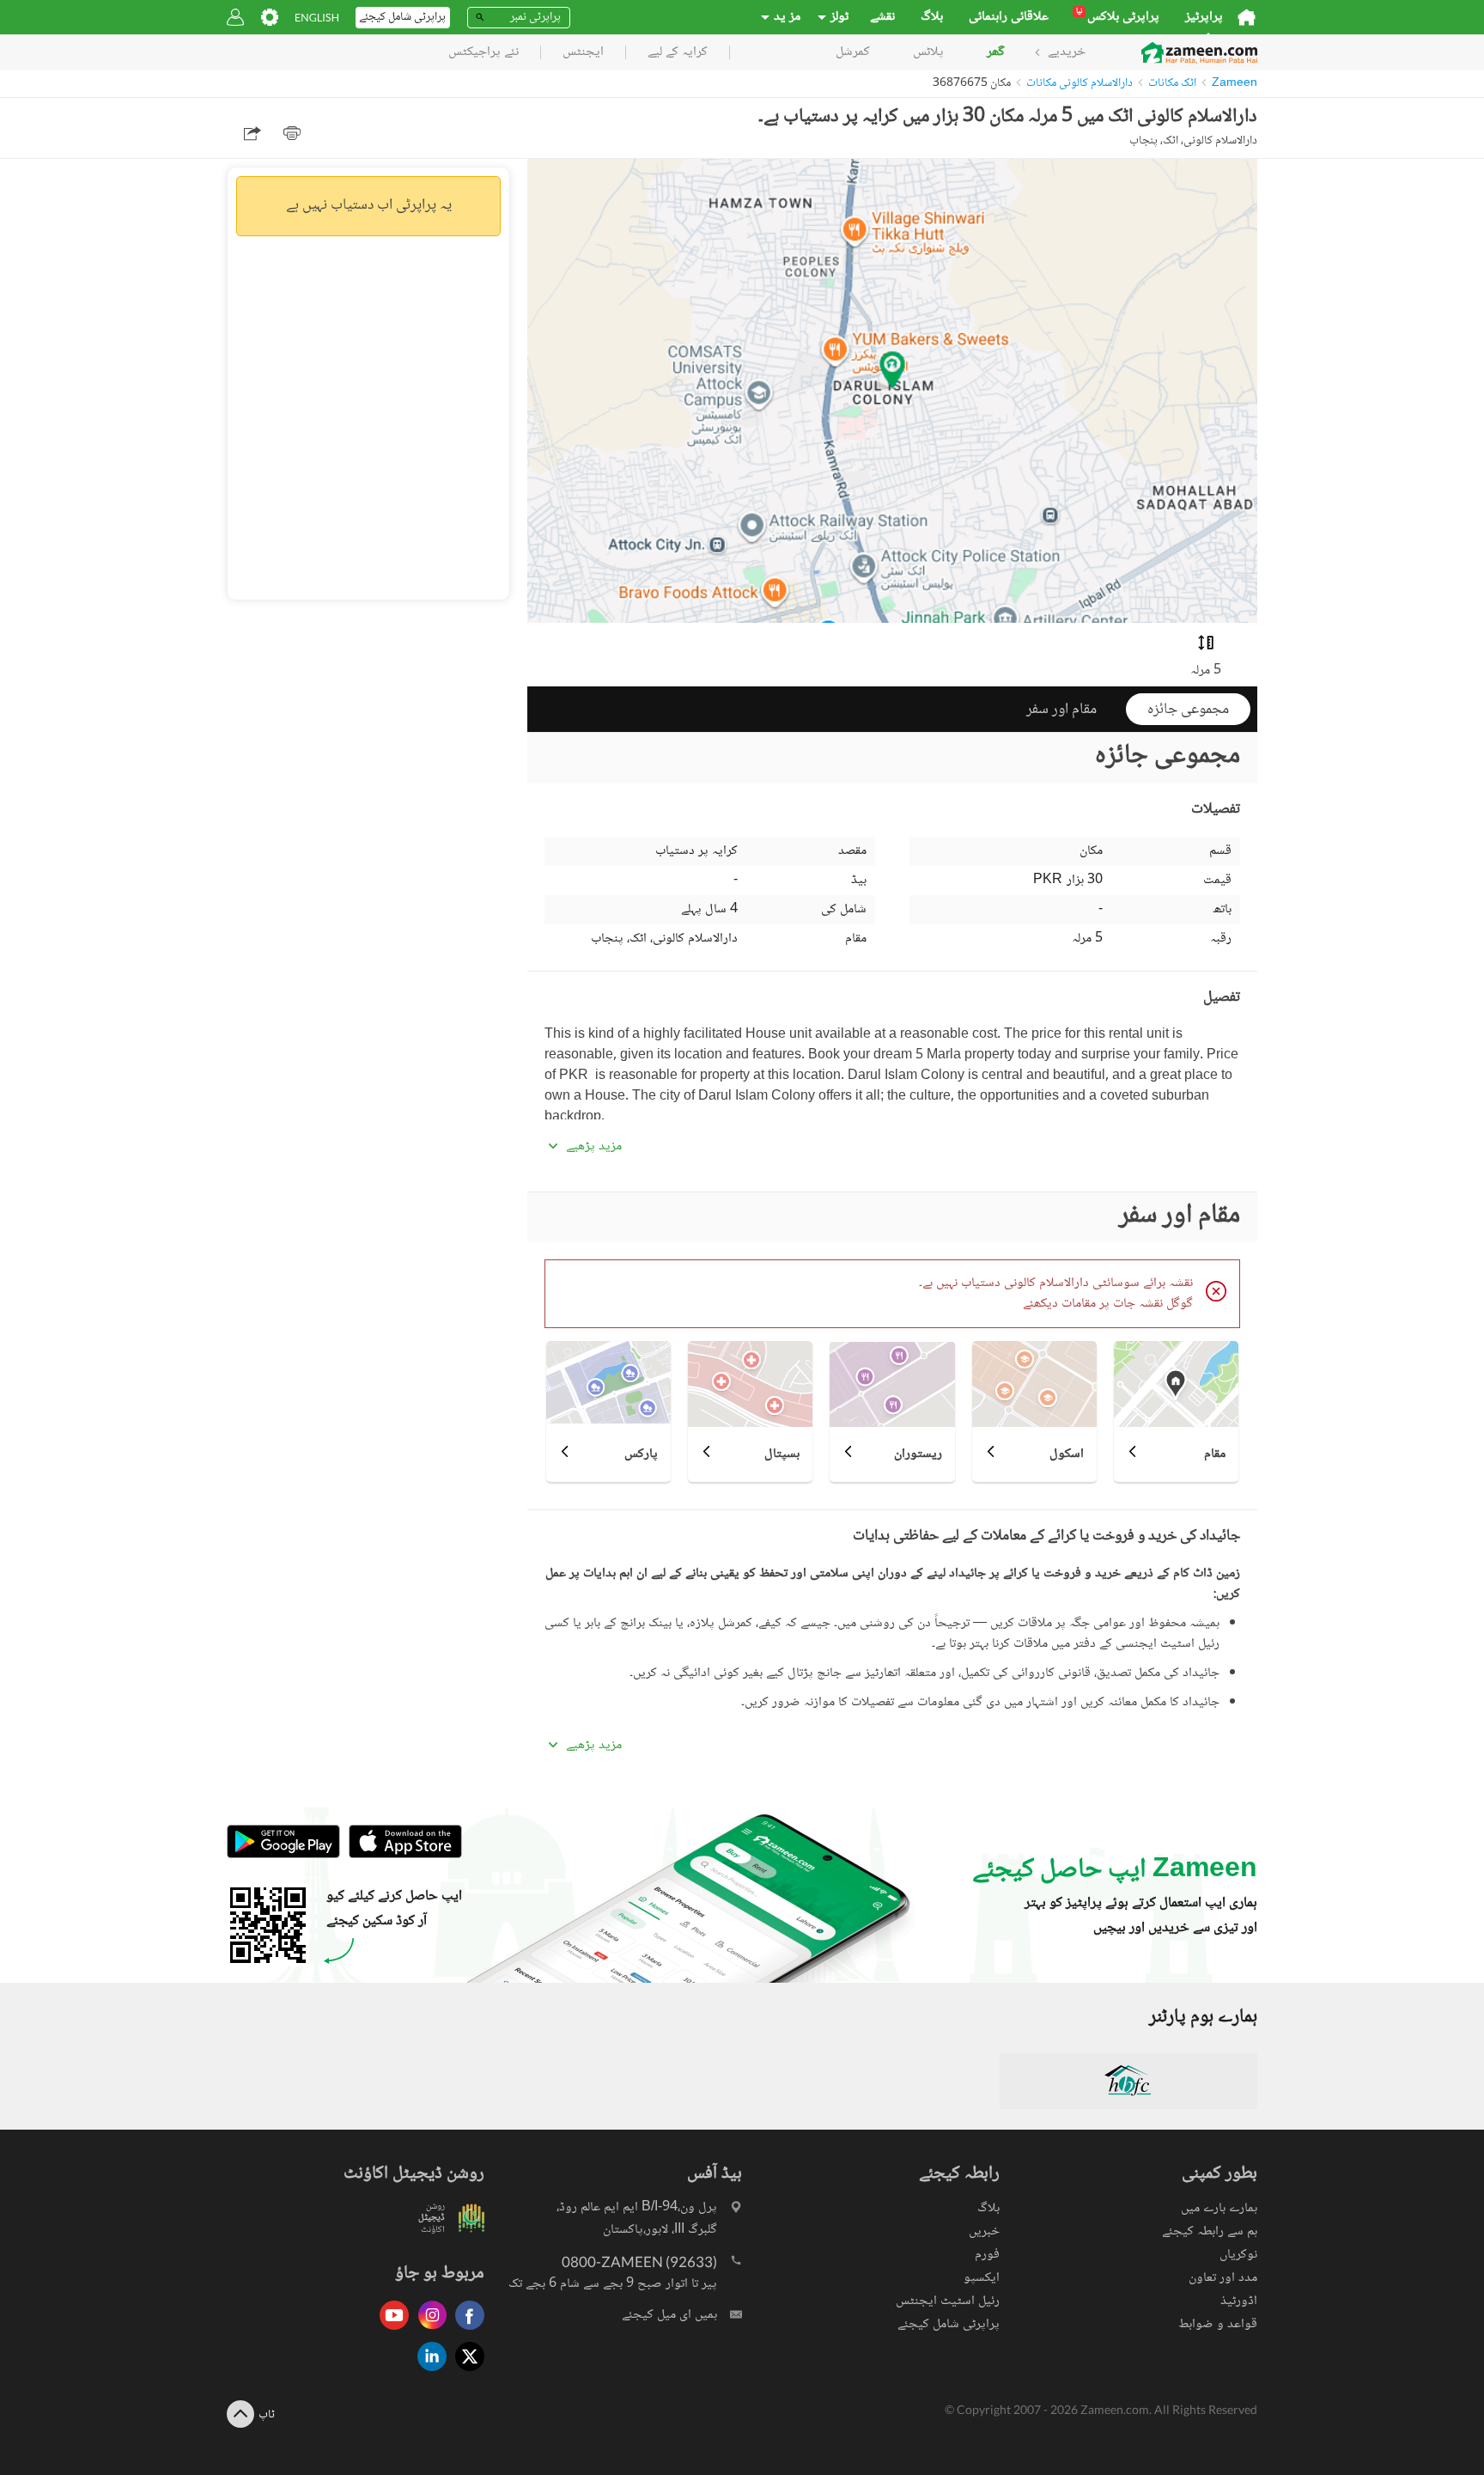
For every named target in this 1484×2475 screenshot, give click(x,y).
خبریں (984, 2231)
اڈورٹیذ (1239, 2301)
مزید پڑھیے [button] (594, 1147)
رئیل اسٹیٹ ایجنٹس (948, 2301)
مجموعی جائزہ (1188, 710)
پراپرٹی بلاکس (1118, 17)
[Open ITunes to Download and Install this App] (401, 1856)
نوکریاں (1238, 2255)
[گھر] (1247, 17)
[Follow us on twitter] (465, 2372)
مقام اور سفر (1061, 710)
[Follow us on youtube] (390, 2331)
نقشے (882, 17)
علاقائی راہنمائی (1009, 17)
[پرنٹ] (292, 133)
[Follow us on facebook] (465, 2331)
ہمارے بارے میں (1219, 2208)
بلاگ (932, 17)
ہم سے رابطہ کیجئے (1210, 2231)
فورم (987, 2255)
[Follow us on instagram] (428, 2331)
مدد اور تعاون (1223, 2278)
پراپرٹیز (1204, 17)
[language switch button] (317, 18)
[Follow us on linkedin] (428, 2372)
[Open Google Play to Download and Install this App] (283, 1856)
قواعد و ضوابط (1218, 2324)
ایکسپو (982, 2278)
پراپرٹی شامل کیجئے (949, 2324)
